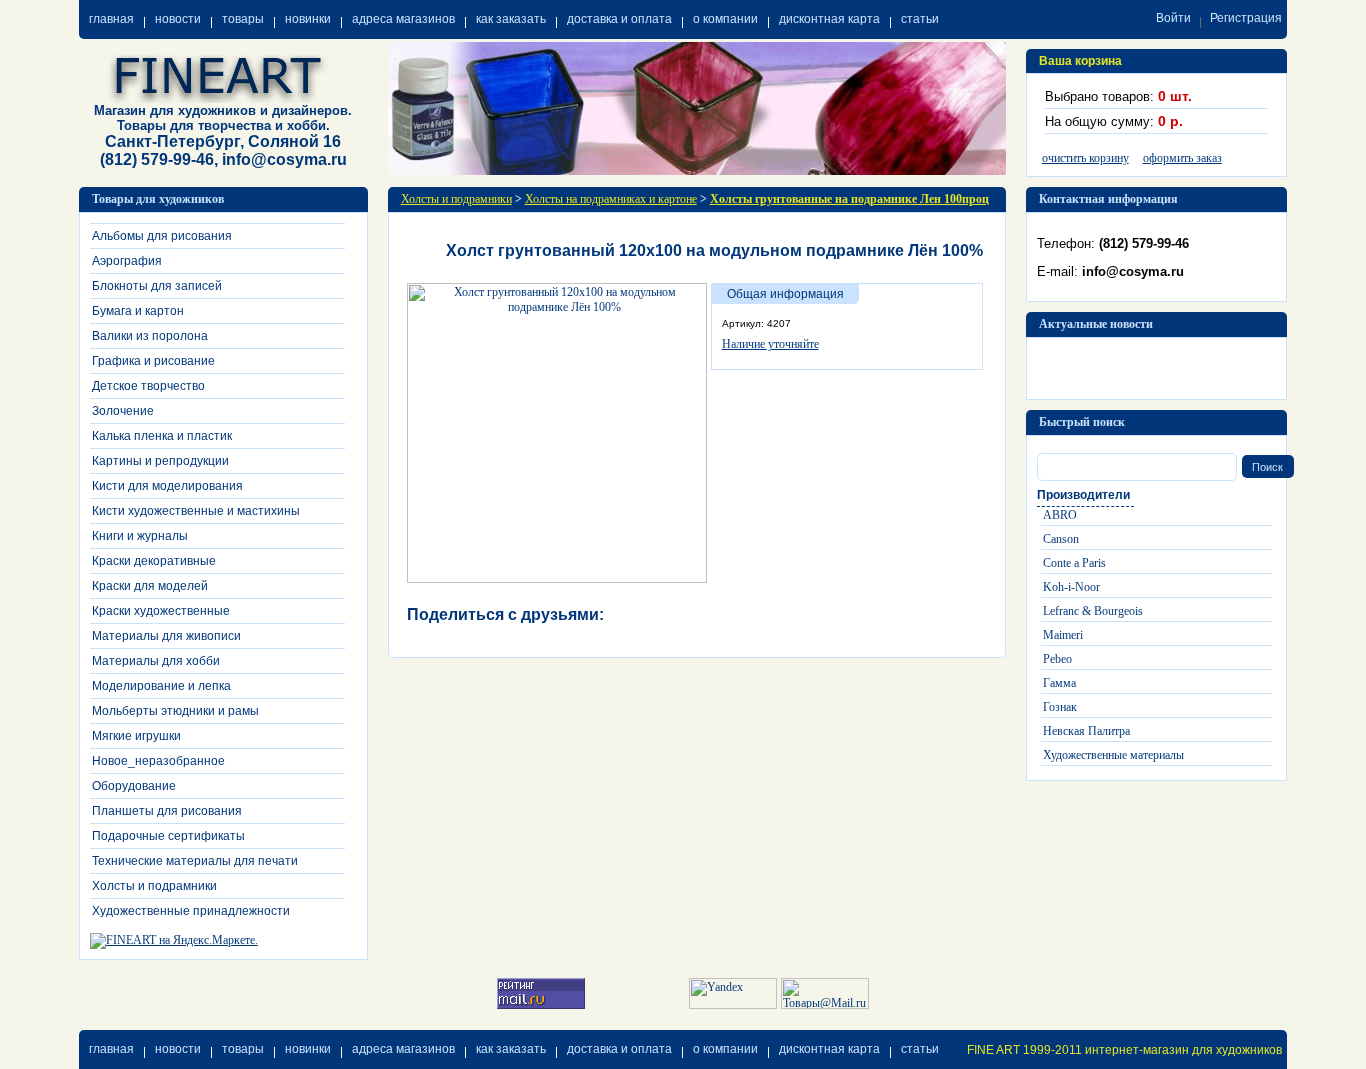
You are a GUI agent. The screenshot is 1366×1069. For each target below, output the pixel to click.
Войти (1173, 18)
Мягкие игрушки (136, 736)
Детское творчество (148, 386)
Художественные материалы (1113, 755)
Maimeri (1063, 635)
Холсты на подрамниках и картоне (611, 199)
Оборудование (134, 786)
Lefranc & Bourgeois (1093, 611)
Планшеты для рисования (167, 811)
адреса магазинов (403, 19)
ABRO (1060, 515)
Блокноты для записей (157, 286)
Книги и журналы (140, 536)
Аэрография (127, 261)
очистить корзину (1085, 158)
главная (111, 19)
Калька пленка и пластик (162, 436)
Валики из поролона (150, 336)
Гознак (1060, 707)
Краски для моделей (150, 586)
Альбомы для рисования (162, 236)
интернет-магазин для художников (1183, 1050)
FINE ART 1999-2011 (1024, 1050)
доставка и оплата (619, 19)
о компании (725, 19)
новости (178, 19)
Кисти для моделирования (167, 486)
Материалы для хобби (156, 661)
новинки (308, 19)
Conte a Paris (1074, 563)
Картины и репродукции (160, 461)
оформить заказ (1182, 158)
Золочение (123, 411)
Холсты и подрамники (154, 886)
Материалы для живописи (166, 636)
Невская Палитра (1086, 731)
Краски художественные (161, 611)
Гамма (1059, 683)
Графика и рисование (153, 361)
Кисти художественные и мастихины (196, 511)
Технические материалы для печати (195, 861)
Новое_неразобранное (158, 761)
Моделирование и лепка (161, 686)
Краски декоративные (154, 561)
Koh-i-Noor (1071, 587)
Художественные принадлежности (191, 911)
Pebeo (1057, 659)
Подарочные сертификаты (168, 836)
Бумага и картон (138, 311)
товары (243, 19)
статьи (920, 19)
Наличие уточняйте (770, 344)
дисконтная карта (829, 19)
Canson (1061, 539)
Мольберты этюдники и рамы (175, 711)
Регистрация (1246, 18)
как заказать (511, 19)
